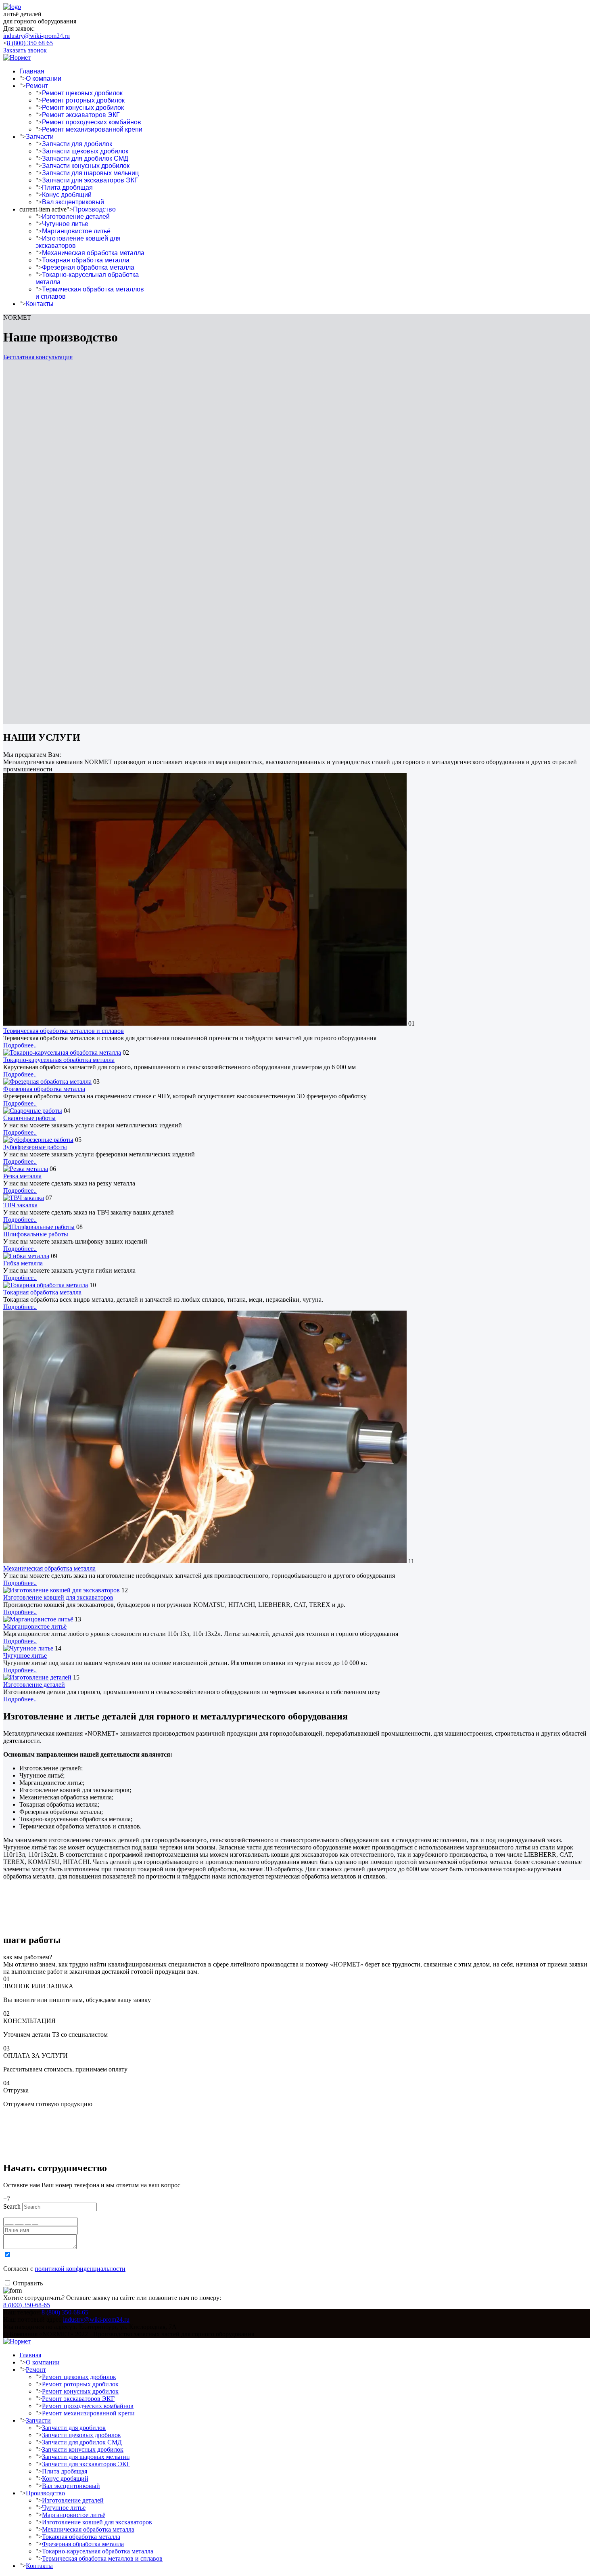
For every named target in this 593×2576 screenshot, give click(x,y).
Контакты (40, 304)
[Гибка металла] (26, 1256)
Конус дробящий (67, 195)
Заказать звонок (25, 50)
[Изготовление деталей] (37, 1677)
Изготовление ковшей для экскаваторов (58, 1597)
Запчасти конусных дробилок (86, 166)
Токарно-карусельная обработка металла (59, 1060)
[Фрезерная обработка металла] (47, 1082)
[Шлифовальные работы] (39, 1227)
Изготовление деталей (76, 217)
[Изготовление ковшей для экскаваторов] (62, 1590)
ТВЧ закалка (20, 1205)
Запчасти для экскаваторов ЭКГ (90, 180)
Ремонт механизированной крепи (92, 129)
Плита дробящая (67, 187)
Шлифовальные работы (36, 1234)
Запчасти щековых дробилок (85, 151)
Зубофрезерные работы (35, 1147)
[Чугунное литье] (28, 1648)
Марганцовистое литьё (76, 231)
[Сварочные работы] (33, 1111)
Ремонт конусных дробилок (83, 108)
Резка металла (22, 1176)
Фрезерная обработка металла (88, 267)
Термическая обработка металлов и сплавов (64, 1031)
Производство (94, 209)
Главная (32, 71)
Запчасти (40, 137)
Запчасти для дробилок (77, 144)
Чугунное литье (65, 224)
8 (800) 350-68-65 (27, 2305)
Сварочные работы (29, 1118)
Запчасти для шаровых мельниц (90, 173)
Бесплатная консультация (38, 357)
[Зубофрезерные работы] (38, 1140)
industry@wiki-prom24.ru (37, 36)
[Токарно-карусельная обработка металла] (62, 1052)
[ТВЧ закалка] (24, 1198)
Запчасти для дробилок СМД (85, 158)
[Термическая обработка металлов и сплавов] (205, 1023)
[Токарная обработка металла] (46, 1285)
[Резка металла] (26, 1169)
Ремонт (37, 86)
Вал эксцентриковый (73, 202)
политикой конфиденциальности (80, 2269)
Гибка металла (23, 1263)
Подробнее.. (20, 1045)
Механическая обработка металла (93, 253)
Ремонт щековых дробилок (82, 93)
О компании (44, 79)
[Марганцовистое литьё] (38, 1619)
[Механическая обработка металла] (205, 1561)
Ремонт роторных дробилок (83, 100)
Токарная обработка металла (86, 260)
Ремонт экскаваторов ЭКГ (81, 115)
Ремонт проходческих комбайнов (92, 122)
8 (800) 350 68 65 (30, 43)
